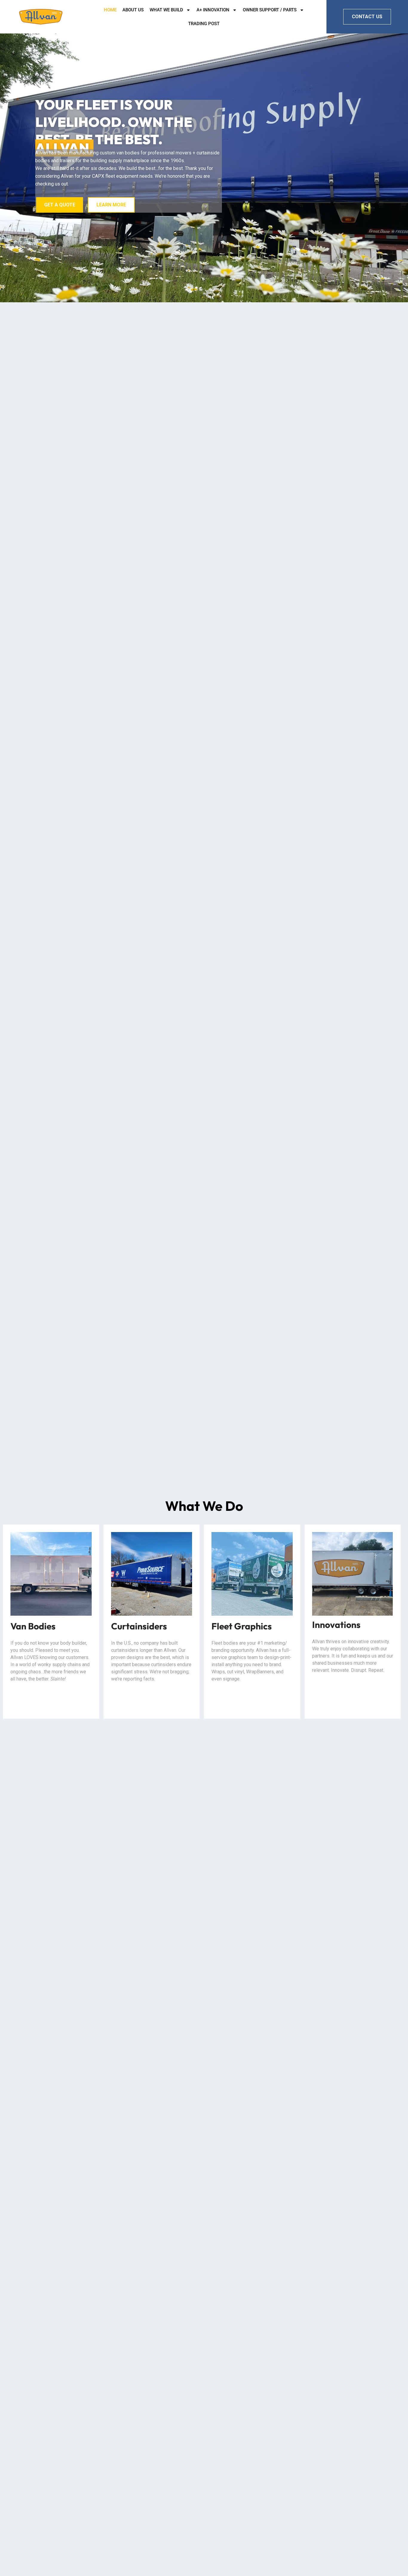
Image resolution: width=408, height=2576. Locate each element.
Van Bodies (33, 1626)
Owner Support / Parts (270, 10)
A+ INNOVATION (213, 10)
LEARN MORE (111, 205)
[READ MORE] (51, 1574)
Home (110, 10)
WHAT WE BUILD (166, 10)
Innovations (336, 1625)
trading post (204, 24)
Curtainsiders (139, 1626)
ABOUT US (133, 10)
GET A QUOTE (60, 205)
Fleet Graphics (242, 1626)
